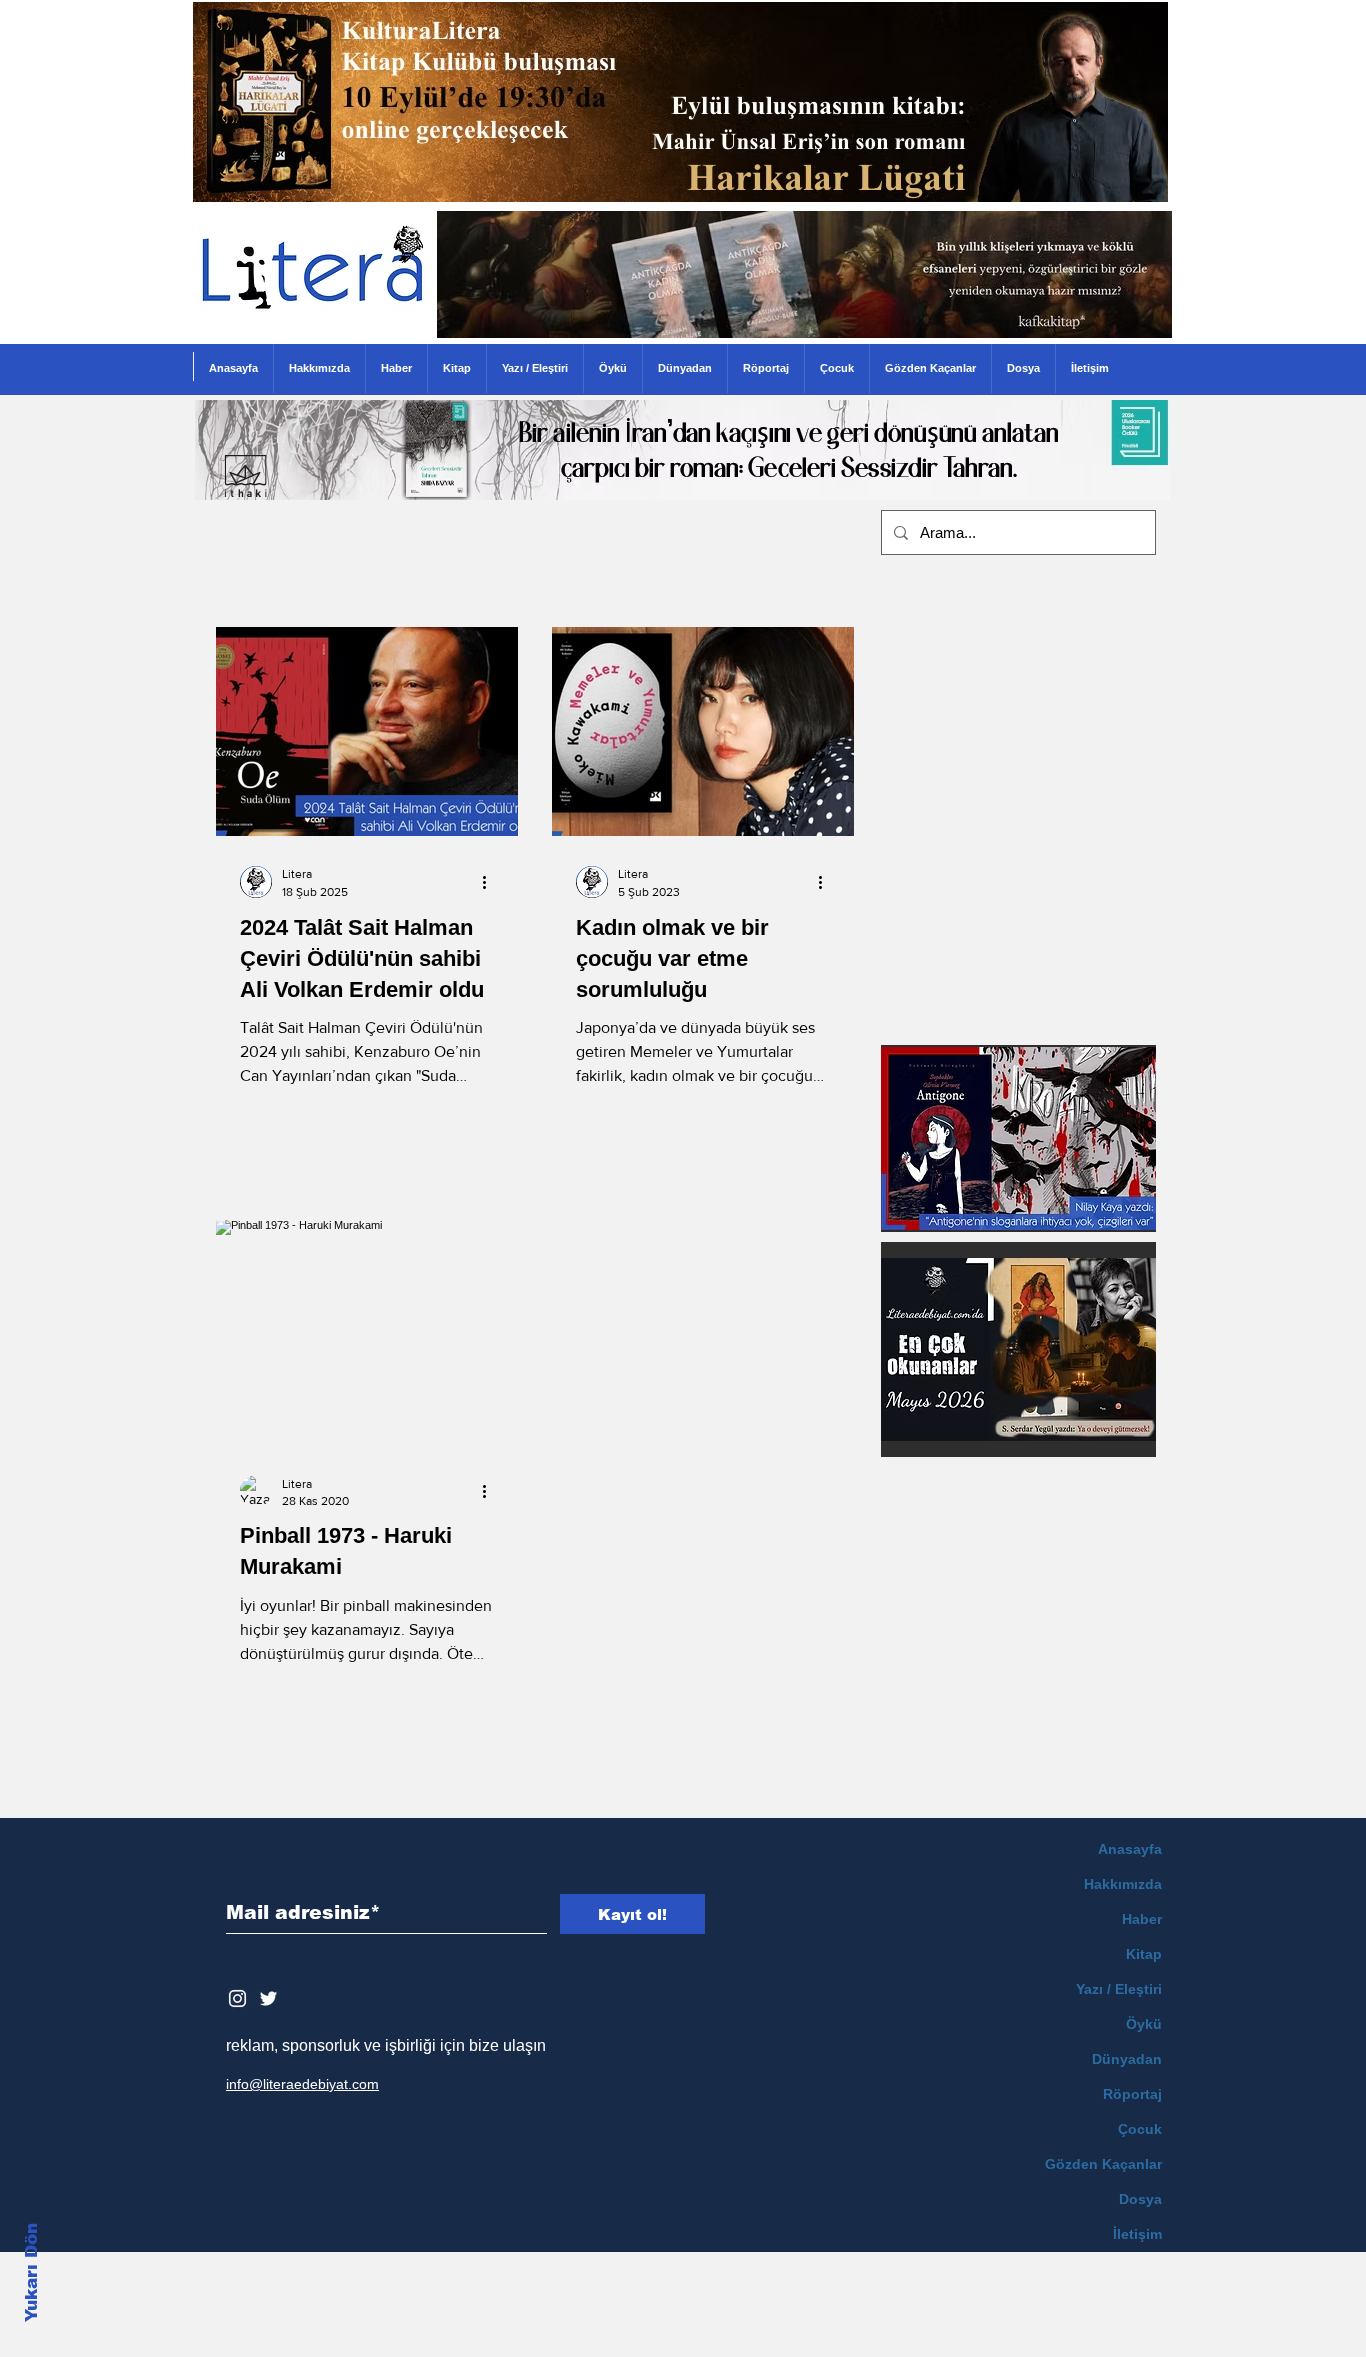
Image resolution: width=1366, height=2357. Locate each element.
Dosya (1140, 2199)
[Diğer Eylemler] (491, 882)
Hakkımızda (1123, 1884)
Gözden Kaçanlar (1103, 2164)
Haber (1142, 1919)
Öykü (1144, 2024)
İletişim (1137, 2234)
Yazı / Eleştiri (1119, 1989)
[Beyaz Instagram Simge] (237, 1998)
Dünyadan (1127, 2059)
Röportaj (1132, 2094)
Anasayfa (1130, 1849)
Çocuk (1140, 2129)
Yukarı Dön (31, 2272)
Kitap (1144, 1954)
